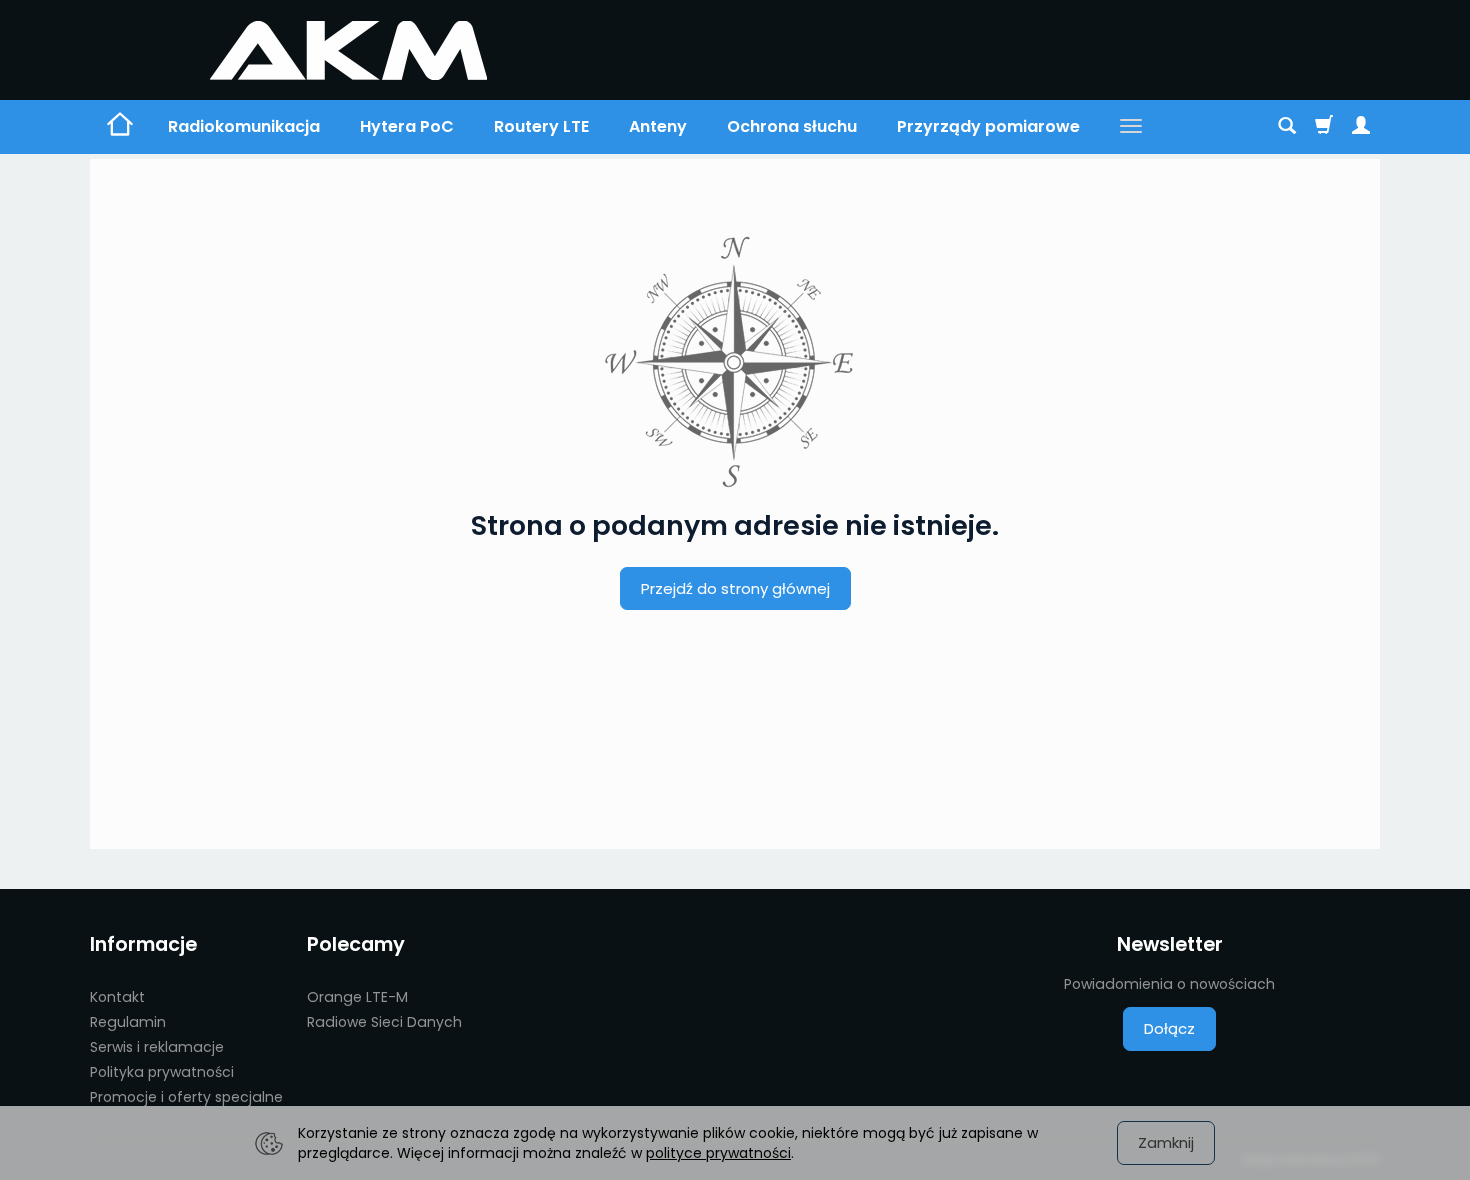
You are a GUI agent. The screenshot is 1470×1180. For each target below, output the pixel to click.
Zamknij (1166, 1142)
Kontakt (117, 997)
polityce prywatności (718, 1153)
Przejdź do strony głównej (735, 588)
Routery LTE (541, 126)
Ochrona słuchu (792, 126)
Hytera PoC (407, 126)
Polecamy (356, 944)
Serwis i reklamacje (157, 1047)
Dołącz (1169, 1028)
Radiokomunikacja (244, 126)
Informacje (143, 944)
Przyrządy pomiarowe (988, 126)
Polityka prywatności (162, 1072)
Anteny (658, 126)
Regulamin (128, 1022)
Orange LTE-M (357, 997)
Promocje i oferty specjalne (186, 1097)
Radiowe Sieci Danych (384, 1022)
